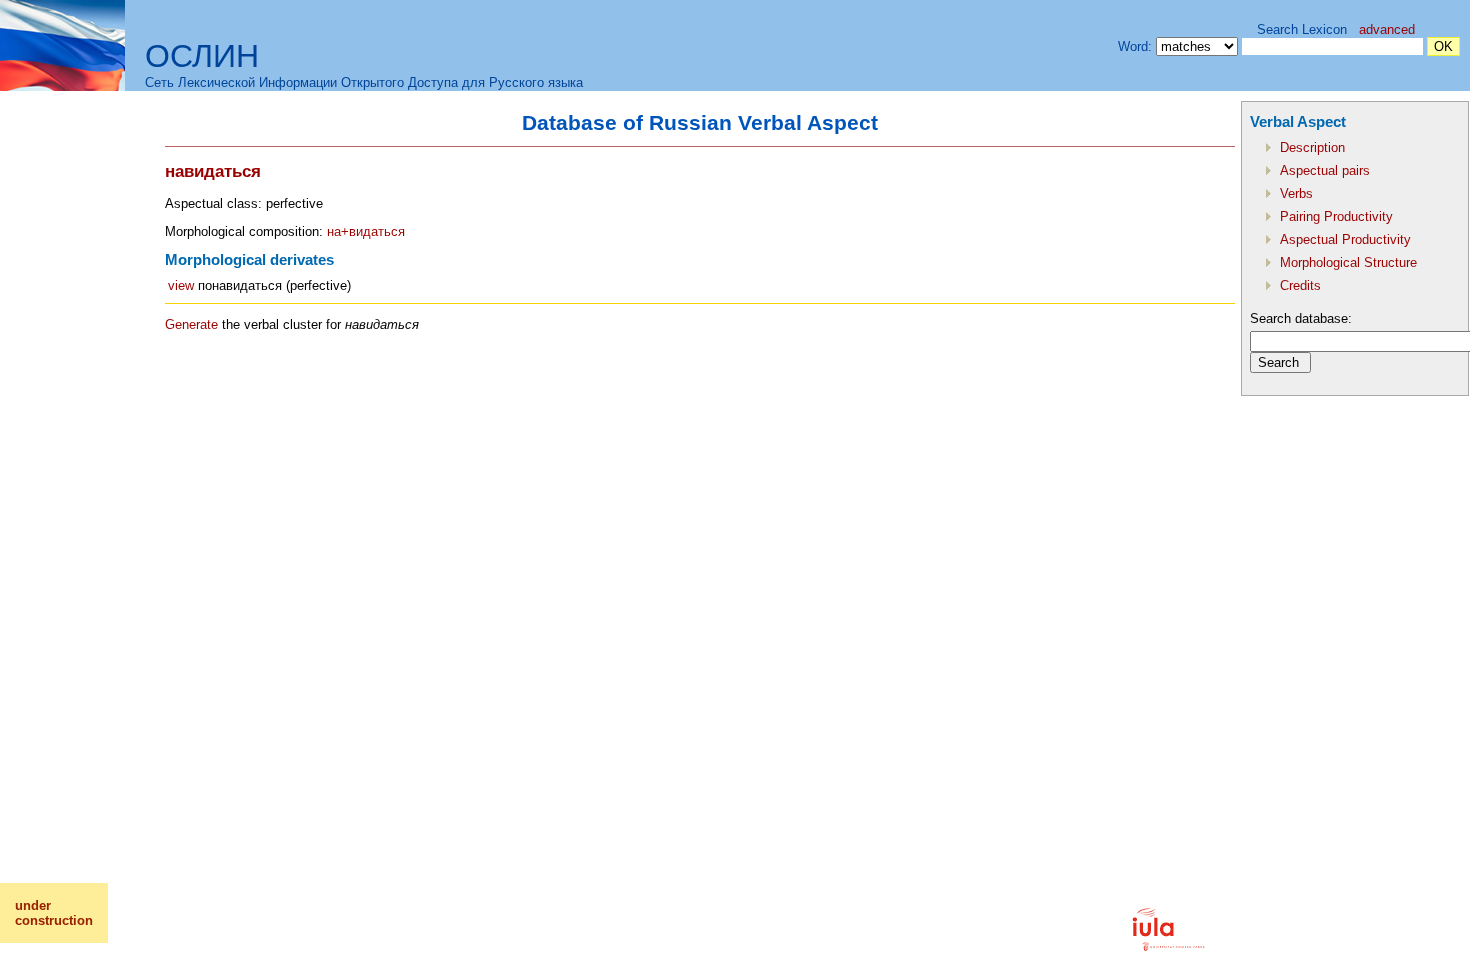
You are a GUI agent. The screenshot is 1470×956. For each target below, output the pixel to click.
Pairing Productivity (1336, 216)
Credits (1300, 285)
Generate (191, 324)
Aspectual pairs (1325, 170)
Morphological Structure (1348, 262)
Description (1312, 147)
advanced (1387, 29)
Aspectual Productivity (1345, 239)
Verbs (1296, 193)
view (181, 285)
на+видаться (366, 231)
